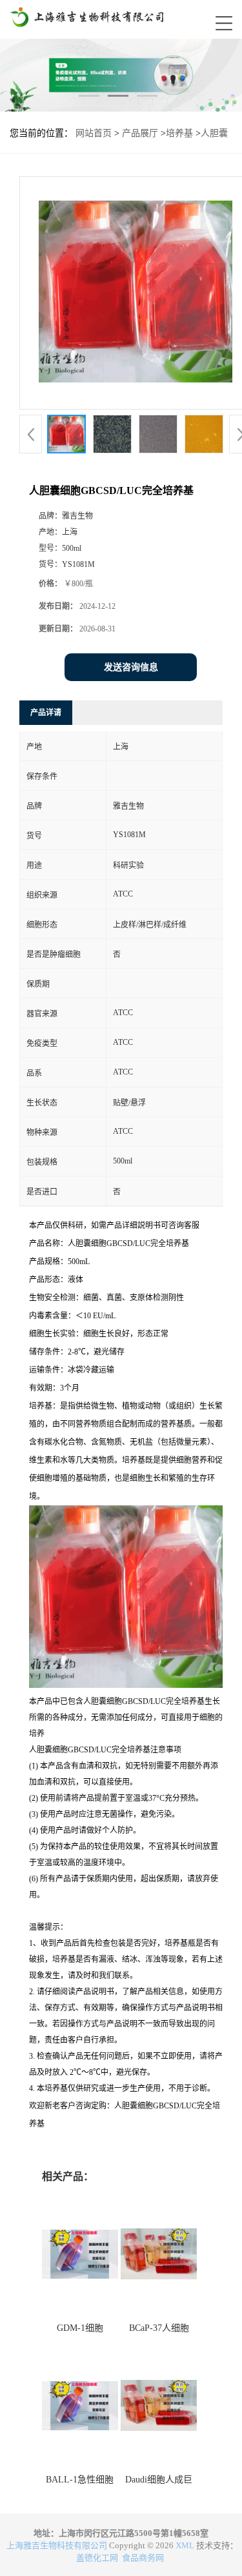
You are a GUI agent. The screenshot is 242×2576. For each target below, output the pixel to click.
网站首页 (94, 133)
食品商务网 (143, 2558)
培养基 (179, 133)
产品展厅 (140, 133)
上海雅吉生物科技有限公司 (57, 2545)
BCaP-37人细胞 (159, 2328)
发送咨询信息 (131, 667)
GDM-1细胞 (80, 2328)
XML (185, 2545)
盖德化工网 (97, 2558)
